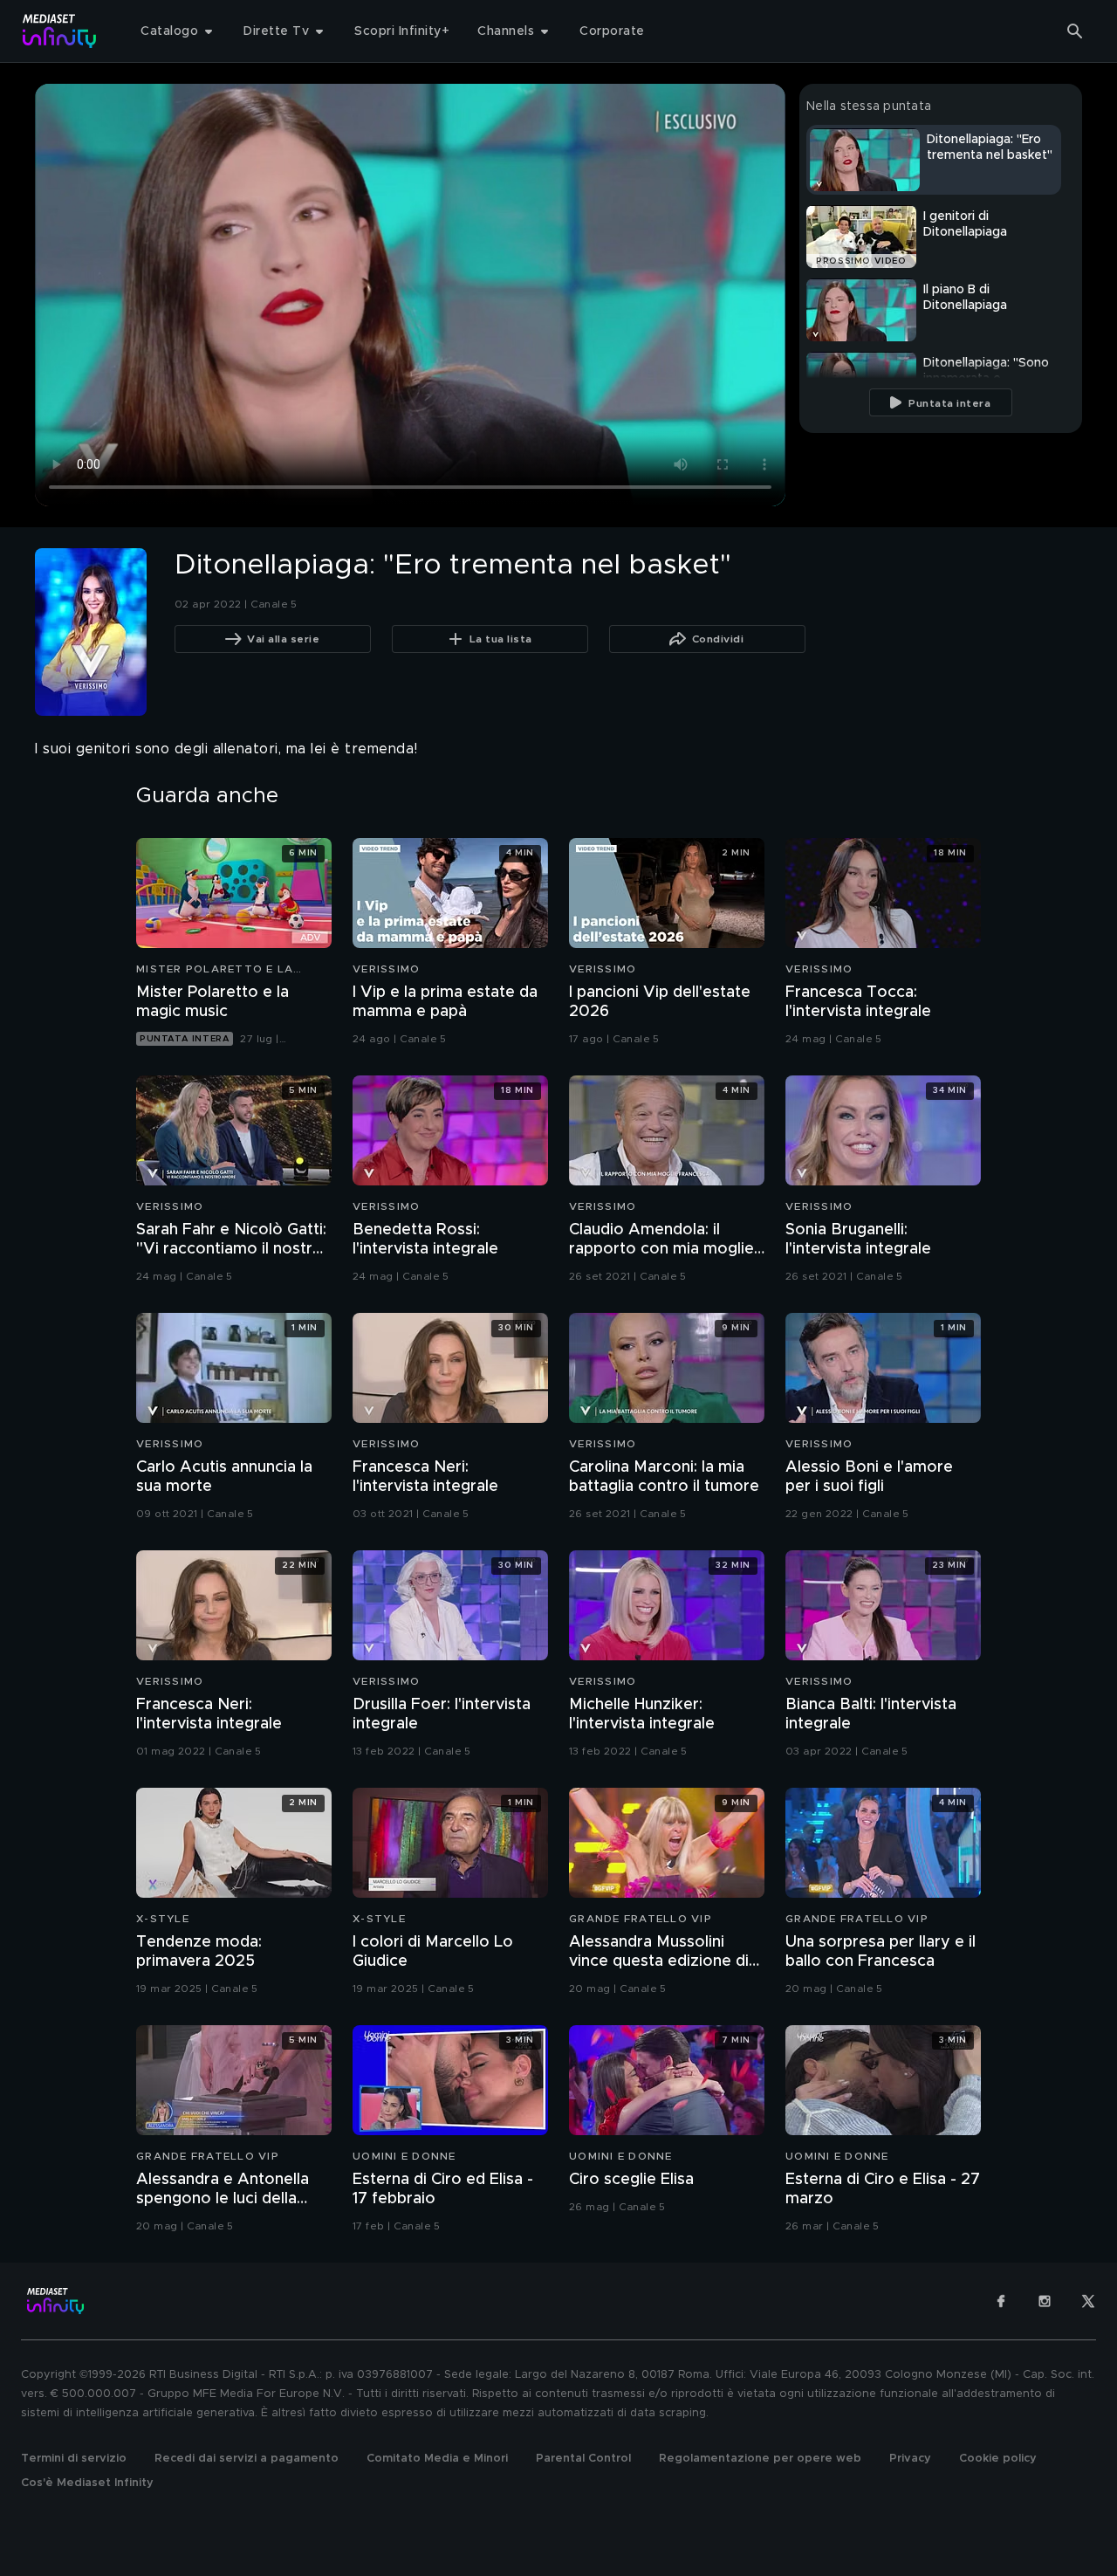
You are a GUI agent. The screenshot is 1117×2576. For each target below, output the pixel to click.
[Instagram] (1045, 2301)
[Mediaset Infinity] (60, 31)
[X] (1088, 2301)
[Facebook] (1001, 2301)
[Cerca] (1075, 31)
